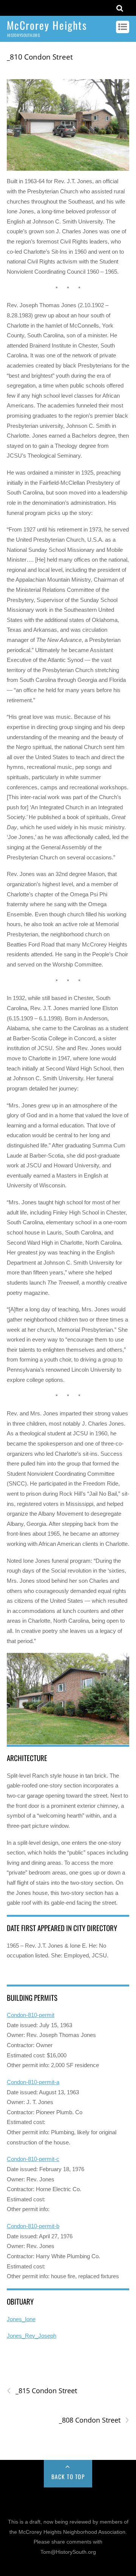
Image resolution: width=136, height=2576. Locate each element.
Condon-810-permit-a (33, 2082)
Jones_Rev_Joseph (32, 2336)
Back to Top (68, 2476)
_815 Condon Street (42, 2391)
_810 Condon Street (40, 57)
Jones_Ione (21, 2319)
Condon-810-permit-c (33, 2159)
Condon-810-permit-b (33, 2226)
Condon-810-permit (31, 2015)
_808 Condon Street (94, 2420)
